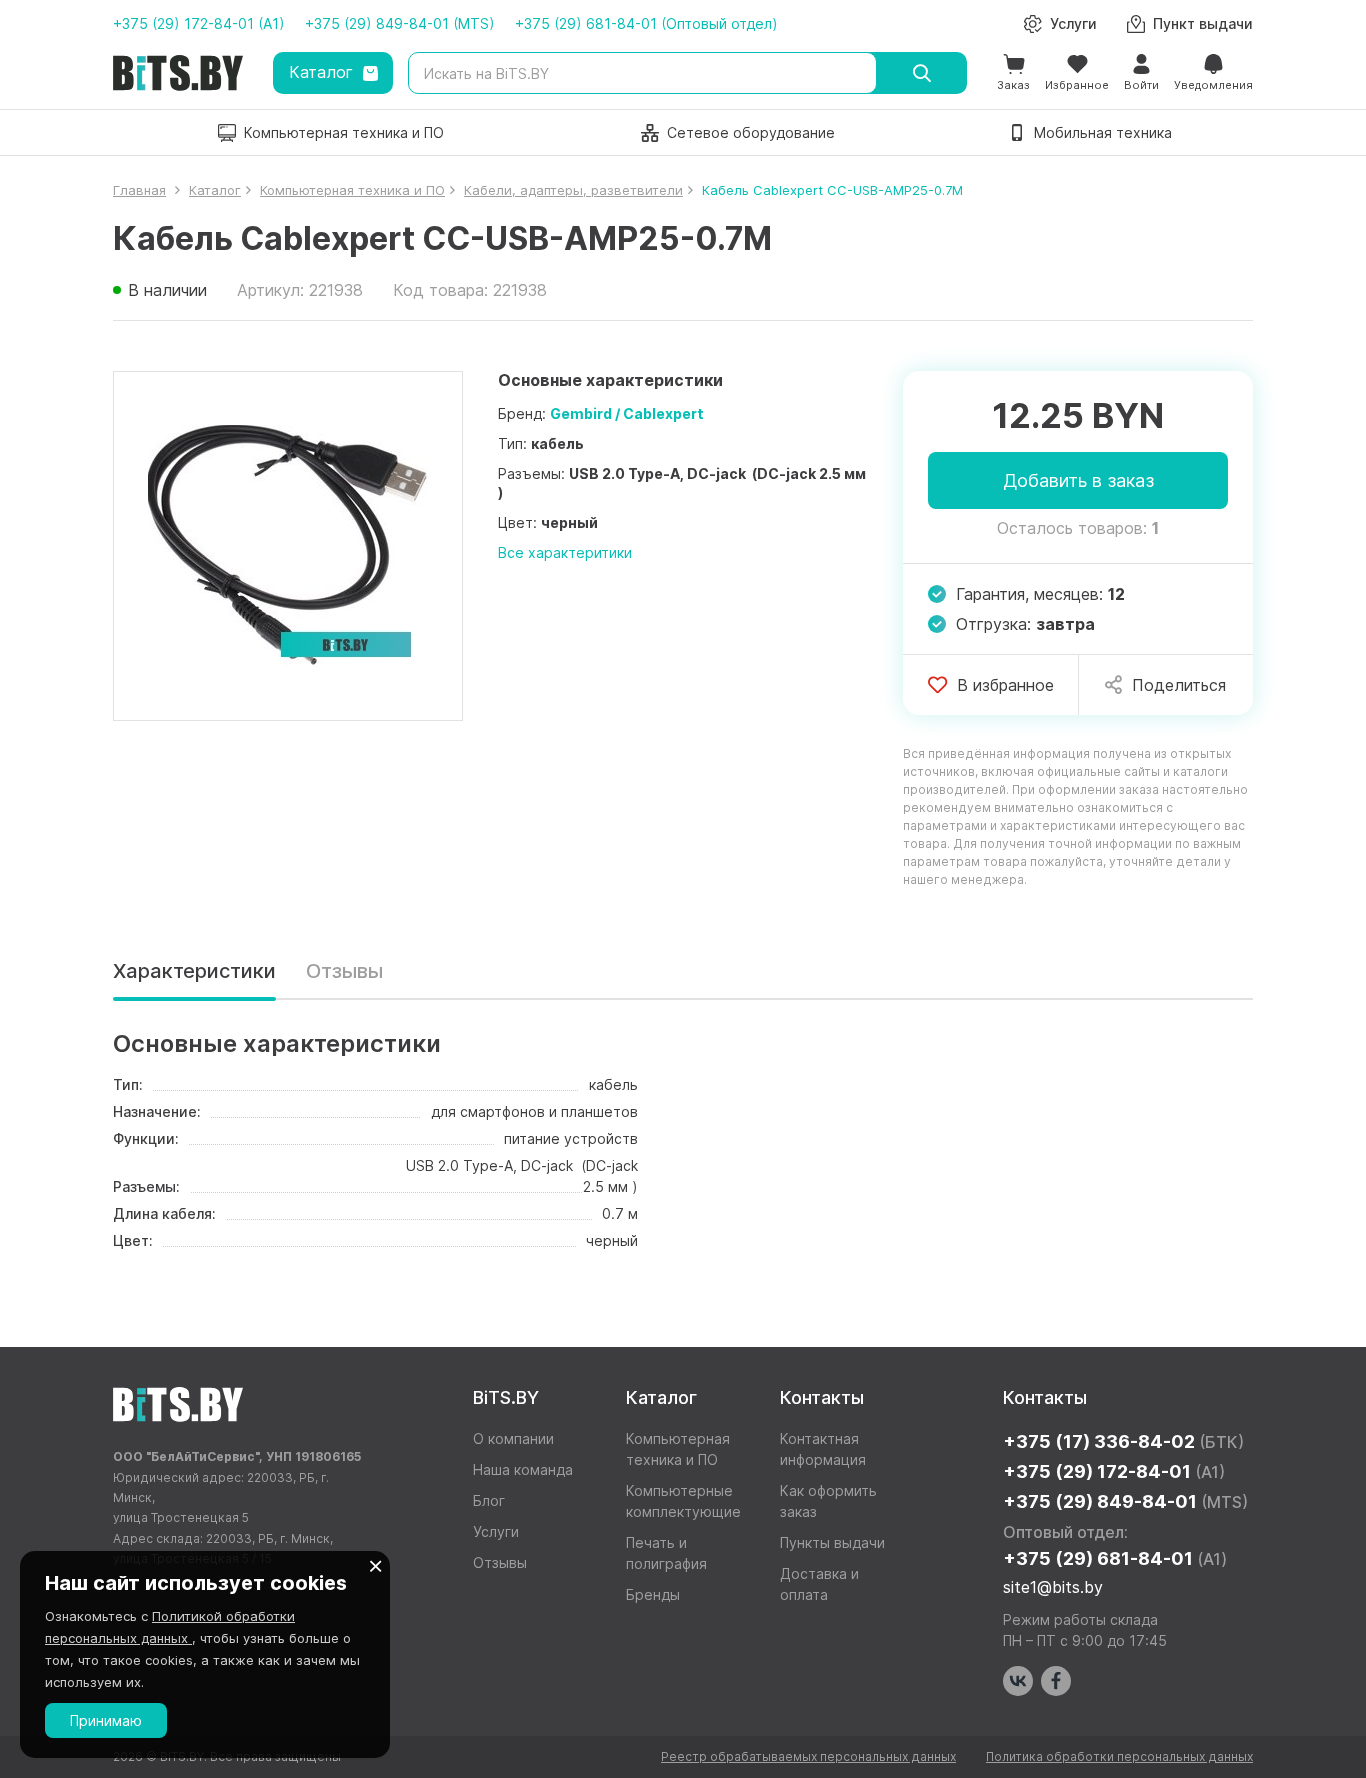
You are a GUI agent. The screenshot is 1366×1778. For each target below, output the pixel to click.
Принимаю (106, 1720)
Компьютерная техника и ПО (678, 1449)
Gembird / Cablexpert (627, 413)
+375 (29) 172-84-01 (1114, 1471)
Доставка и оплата (819, 1584)
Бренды (653, 1594)
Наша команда (523, 1469)
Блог (489, 1500)
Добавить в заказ (1078, 480)
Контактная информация (823, 1449)
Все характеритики (565, 552)
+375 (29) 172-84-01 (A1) (199, 23)
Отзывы (344, 971)
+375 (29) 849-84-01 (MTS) (400, 23)
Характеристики (194, 971)
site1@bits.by (1053, 1587)
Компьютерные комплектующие (683, 1501)
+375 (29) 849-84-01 (1125, 1501)
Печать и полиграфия (666, 1553)
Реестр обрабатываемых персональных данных (808, 1756)
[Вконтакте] (1018, 1681)
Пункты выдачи (832, 1542)
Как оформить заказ (828, 1501)
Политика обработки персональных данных (1119, 1756)
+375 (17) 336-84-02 (1123, 1441)
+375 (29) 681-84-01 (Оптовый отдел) (646, 23)
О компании (513, 1438)
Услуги (496, 1531)
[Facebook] (1056, 1681)
